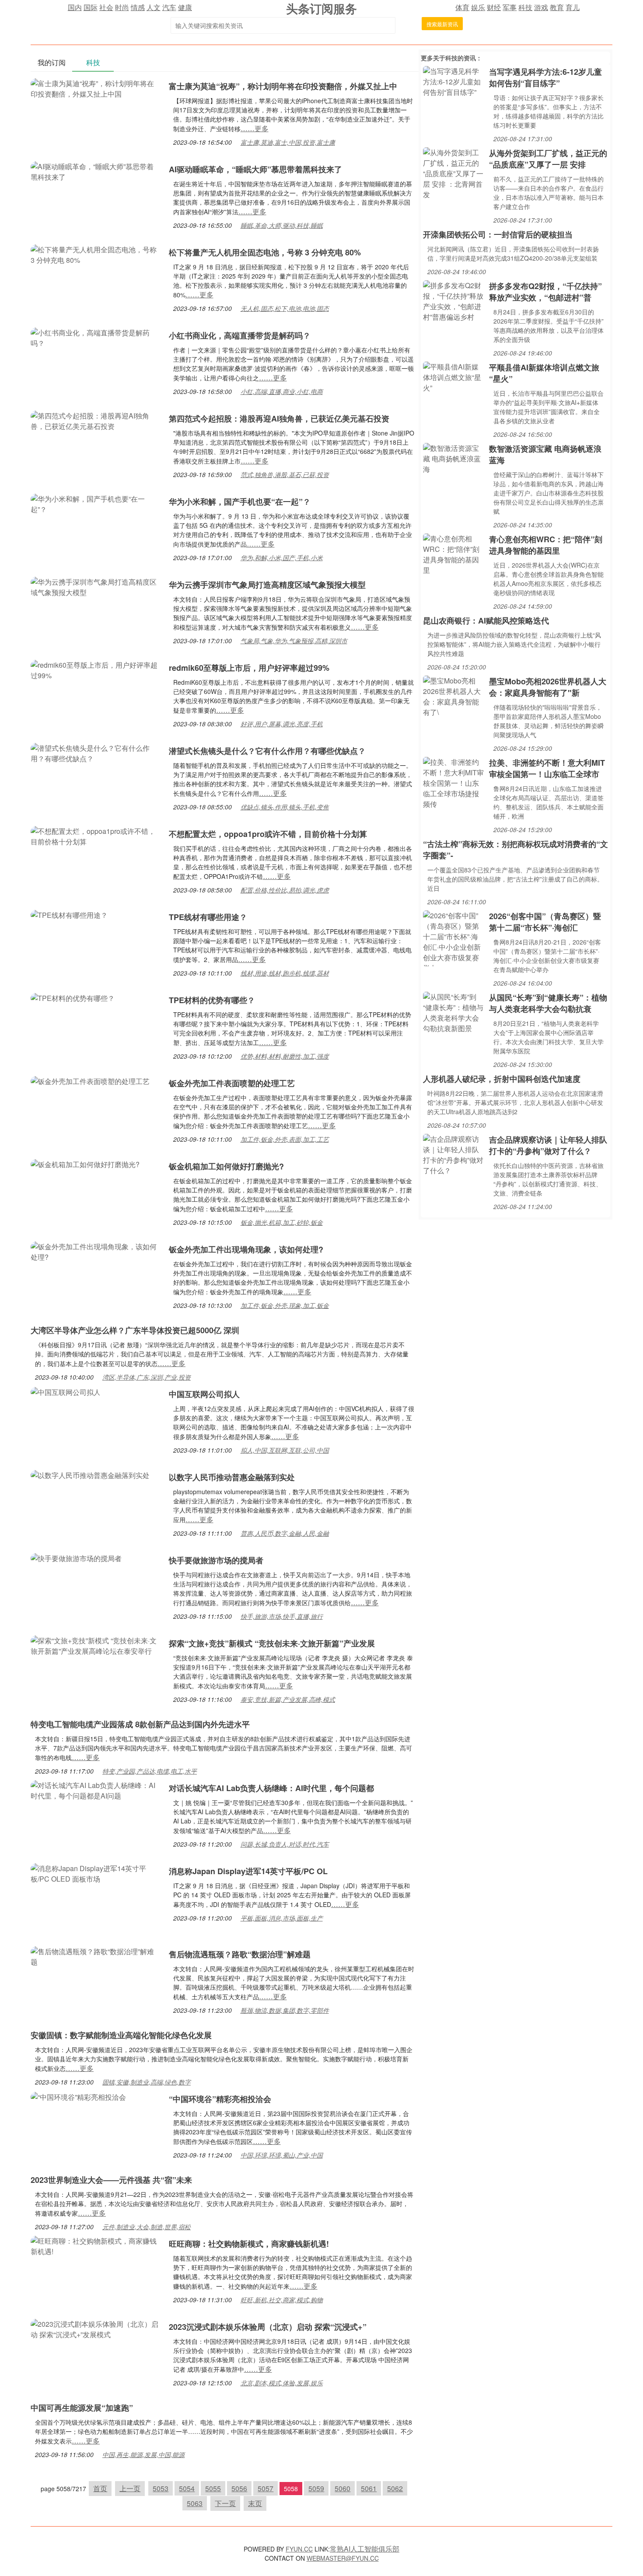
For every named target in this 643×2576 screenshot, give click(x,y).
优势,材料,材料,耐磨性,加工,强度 (285, 1056)
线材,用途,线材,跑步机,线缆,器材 (285, 973)
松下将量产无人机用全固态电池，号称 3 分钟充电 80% (265, 252)
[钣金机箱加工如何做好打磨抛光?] (85, 1163)
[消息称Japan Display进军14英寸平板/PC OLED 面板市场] (95, 1873)
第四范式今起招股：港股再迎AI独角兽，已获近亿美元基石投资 (279, 418)
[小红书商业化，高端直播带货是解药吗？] (95, 337)
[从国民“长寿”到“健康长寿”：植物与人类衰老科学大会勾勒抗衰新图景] (454, 1012)
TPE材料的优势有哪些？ (216, 1000)
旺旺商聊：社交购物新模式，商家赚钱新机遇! (249, 2244)
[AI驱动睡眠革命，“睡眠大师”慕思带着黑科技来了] (95, 171)
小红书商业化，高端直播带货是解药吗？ (240, 335)
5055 (213, 2488)
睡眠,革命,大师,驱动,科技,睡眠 (282, 225)
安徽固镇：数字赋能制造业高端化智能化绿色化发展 (121, 2035)
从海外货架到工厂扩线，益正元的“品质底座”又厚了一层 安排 (548, 159)
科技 (525, 7)
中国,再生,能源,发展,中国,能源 (143, 2454)
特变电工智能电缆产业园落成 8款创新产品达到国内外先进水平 (140, 1724)
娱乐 (478, 7)
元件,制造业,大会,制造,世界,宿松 (147, 2227)
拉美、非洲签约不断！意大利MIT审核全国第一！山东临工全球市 (547, 768)
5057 (266, 2488)
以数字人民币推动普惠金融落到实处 (232, 1477)
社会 (106, 7)
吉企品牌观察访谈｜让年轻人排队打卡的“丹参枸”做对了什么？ (548, 1145)
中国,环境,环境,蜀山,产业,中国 (282, 2155)
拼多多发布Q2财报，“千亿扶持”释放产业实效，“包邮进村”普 (545, 292)
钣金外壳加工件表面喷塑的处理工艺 (232, 1083)
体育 (462, 7)
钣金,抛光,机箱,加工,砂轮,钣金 (282, 1222)
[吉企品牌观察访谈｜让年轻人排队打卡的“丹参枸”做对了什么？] (454, 1154)
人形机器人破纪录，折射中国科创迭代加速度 (502, 1079)
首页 (100, 2488)
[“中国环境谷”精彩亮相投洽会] (78, 2096)
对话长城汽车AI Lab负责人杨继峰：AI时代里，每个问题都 (271, 1788)
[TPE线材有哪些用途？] (69, 914)
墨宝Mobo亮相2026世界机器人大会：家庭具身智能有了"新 (548, 687)
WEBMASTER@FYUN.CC (343, 2558)
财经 (494, 7)
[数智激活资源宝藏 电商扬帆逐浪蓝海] (454, 458)
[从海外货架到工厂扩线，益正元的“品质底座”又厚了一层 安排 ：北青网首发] (454, 173)
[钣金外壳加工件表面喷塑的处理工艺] (90, 1080)
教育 (557, 7)
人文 (154, 7)
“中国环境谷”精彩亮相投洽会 (220, 2099)
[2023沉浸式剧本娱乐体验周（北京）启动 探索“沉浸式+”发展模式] (95, 2328)
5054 (187, 2488)
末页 (255, 2503)
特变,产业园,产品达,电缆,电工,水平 (150, 1771)
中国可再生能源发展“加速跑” (82, 2408)
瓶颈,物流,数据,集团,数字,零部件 (285, 2010)
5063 (195, 2503)
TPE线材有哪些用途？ (208, 917)
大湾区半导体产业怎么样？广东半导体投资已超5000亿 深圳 (135, 1330)
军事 (510, 7)
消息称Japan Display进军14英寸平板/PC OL (248, 1871)
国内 (75, 7)
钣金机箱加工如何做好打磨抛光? (226, 1166)
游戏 (541, 7)
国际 (91, 7)
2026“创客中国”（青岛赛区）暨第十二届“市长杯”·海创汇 (545, 922)
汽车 (169, 7)
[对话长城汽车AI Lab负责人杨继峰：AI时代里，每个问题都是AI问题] (95, 1790)
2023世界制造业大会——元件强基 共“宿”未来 (111, 2180)
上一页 (130, 2488)
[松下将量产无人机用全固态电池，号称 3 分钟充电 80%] (95, 254)
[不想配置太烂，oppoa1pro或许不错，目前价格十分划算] (95, 835)
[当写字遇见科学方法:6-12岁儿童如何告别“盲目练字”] (454, 81)
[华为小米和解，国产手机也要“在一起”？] (95, 503)
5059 (316, 2488)
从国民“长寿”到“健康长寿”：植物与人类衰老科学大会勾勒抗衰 (548, 1003)
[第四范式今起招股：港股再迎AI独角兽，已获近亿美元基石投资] (95, 420)
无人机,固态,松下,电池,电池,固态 (285, 308)
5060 (342, 2488)
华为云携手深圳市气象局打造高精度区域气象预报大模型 (267, 585)
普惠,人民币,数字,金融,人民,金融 (285, 1533)
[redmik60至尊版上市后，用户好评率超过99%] (95, 669)
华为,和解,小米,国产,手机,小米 (282, 558)
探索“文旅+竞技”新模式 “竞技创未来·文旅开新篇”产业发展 (272, 1643)
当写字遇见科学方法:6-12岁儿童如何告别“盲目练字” (545, 77)
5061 (369, 2488)
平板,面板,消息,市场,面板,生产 (282, 1918)
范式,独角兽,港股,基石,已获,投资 (285, 474)
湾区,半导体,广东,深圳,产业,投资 (147, 1377)
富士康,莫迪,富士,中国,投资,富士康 (288, 142)
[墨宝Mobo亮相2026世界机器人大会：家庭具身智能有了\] (454, 695)
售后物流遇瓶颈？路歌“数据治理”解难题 (240, 1954)
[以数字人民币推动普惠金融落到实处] (90, 1474)
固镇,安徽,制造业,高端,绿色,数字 (147, 2082)
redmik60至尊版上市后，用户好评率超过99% (249, 668)
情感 (138, 7)
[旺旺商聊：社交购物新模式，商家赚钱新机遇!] (95, 2245)
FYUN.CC (299, 2549)
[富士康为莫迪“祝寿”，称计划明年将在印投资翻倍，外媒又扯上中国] (95, 88)
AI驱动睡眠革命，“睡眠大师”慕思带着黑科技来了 (255, 169)
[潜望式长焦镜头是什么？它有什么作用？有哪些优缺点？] (95, 752)
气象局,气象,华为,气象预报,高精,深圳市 (294, 641)
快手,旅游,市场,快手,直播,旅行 (282, 1616)
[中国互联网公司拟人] (66, 1391)
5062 (395, 2488)
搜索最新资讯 (442, 24)
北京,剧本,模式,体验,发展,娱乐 (282, 2383)
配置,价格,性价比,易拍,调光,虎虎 (285, 890)
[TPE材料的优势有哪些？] (76, 997)
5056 (239, 2488)
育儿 (573, 7)
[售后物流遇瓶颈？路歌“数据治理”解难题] (95, 1956)
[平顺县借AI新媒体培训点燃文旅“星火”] (454, 376)
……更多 (255, 128)
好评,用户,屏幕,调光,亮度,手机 (282, 724)
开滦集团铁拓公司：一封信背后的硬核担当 (498, 234)
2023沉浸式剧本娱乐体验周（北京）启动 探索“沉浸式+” (268, 2327)
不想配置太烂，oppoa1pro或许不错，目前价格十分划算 (268, 834)
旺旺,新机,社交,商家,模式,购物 (282, 2300)
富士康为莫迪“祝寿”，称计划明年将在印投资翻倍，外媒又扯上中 (283, 86)
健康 (185, 7)
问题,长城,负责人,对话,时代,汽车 (285, 1844)
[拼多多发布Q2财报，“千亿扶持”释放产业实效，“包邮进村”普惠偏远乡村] (454, 300)
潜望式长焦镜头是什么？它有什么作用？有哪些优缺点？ (267, 751)
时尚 (122, 7)
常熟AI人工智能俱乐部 (365, 2549)
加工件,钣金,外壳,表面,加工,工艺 (285, 1139)
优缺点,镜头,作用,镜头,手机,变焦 (285, 807)
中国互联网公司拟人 (204, 1394)
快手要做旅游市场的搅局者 (216, 1560)
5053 (161, 2488)
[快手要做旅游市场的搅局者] (76, 1557)
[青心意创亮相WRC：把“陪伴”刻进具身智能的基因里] (454, 553)
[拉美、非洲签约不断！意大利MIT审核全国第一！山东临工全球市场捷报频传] (454, 782)
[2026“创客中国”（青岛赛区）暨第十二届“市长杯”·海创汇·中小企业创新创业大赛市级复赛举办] (454, 937)
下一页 (225, 2503)
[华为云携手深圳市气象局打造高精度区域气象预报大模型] (95, 586)
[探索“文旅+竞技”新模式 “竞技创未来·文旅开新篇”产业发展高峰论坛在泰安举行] (95, 1645)
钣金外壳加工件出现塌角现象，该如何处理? (246, 1249)
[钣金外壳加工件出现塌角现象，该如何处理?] (95, 1251)
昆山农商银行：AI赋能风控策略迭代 (486, 620)
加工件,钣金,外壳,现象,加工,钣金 (285, 1305)
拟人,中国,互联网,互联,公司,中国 (285, 1450)
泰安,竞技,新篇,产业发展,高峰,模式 (288, 1699)
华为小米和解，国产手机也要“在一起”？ (240, 502)
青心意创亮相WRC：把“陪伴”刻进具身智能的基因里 (546, 545)
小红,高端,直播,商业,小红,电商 (282, 391)
